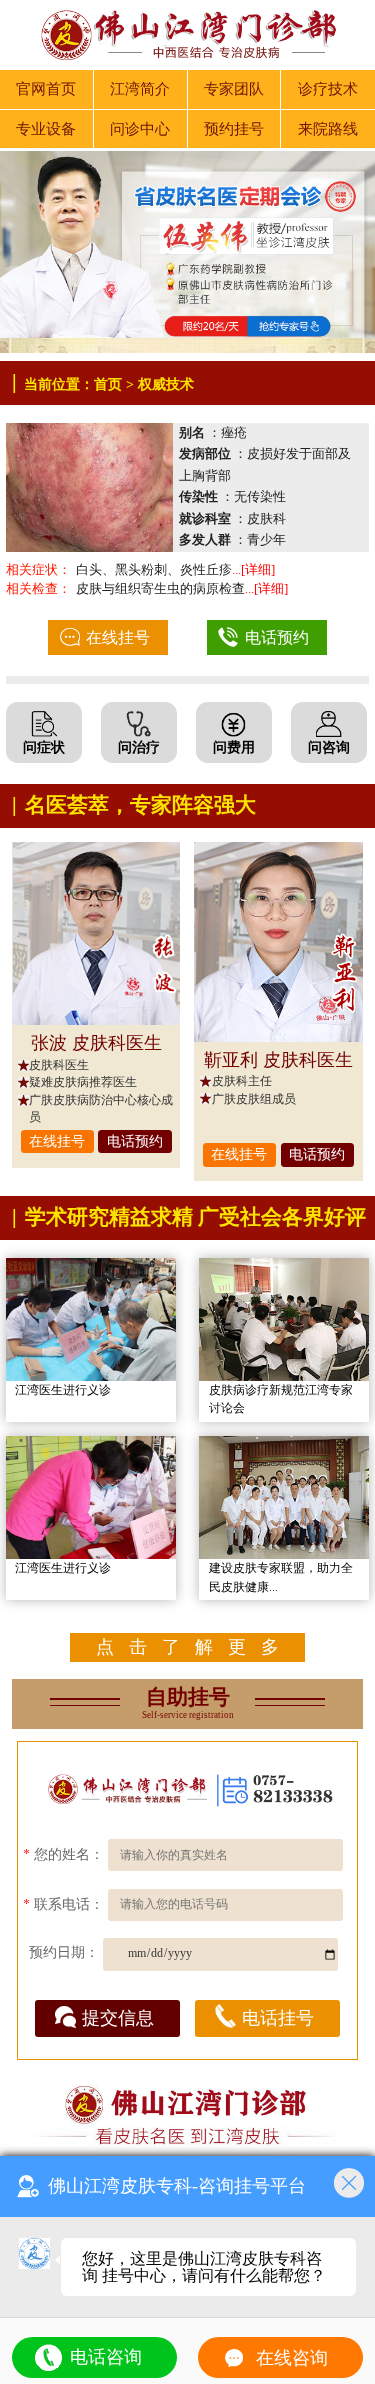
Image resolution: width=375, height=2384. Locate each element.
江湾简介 (140, 89)
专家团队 (234, 89)
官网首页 (46, 89)
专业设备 (46, 129)
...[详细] (253, 570)
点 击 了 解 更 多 (187, 1647)
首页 (108, 384)
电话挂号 (278, 2018)
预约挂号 (234, 129)
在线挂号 (118, 637)
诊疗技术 (328, 89)
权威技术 (166, 384)
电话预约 (277, 637)
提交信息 (118, 2018)
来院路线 (328, 129)
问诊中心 (140, 129)
